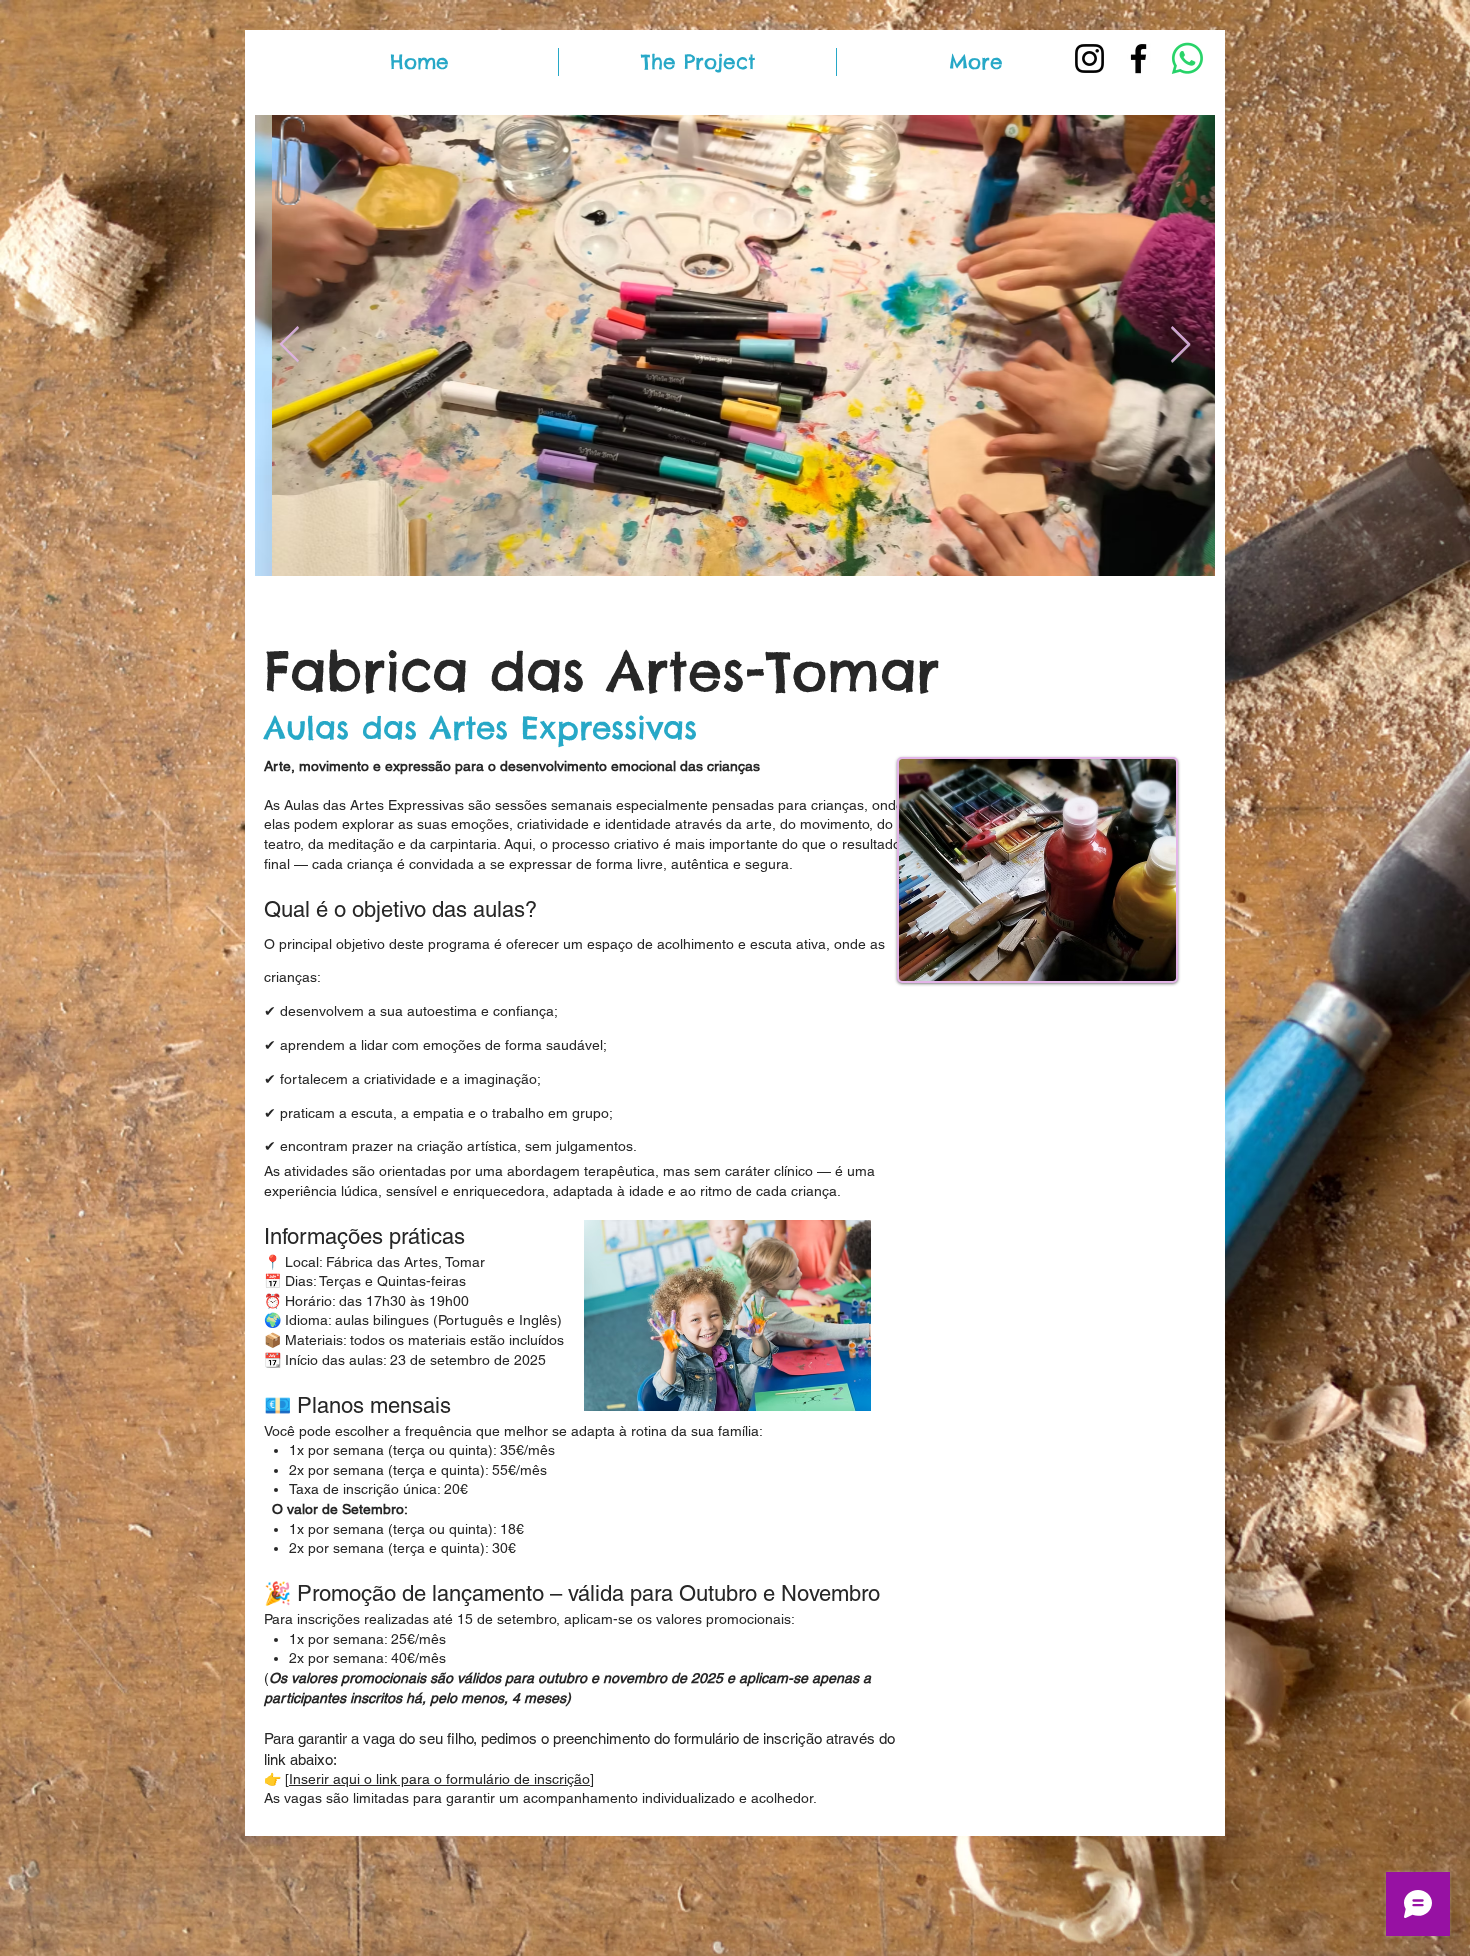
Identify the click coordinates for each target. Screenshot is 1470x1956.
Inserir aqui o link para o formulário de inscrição (439, 1779)
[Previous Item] (289, 345)
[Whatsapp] (1187, 58)
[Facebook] (1138, 58)
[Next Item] (1180, 345)
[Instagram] (1089, 58)
